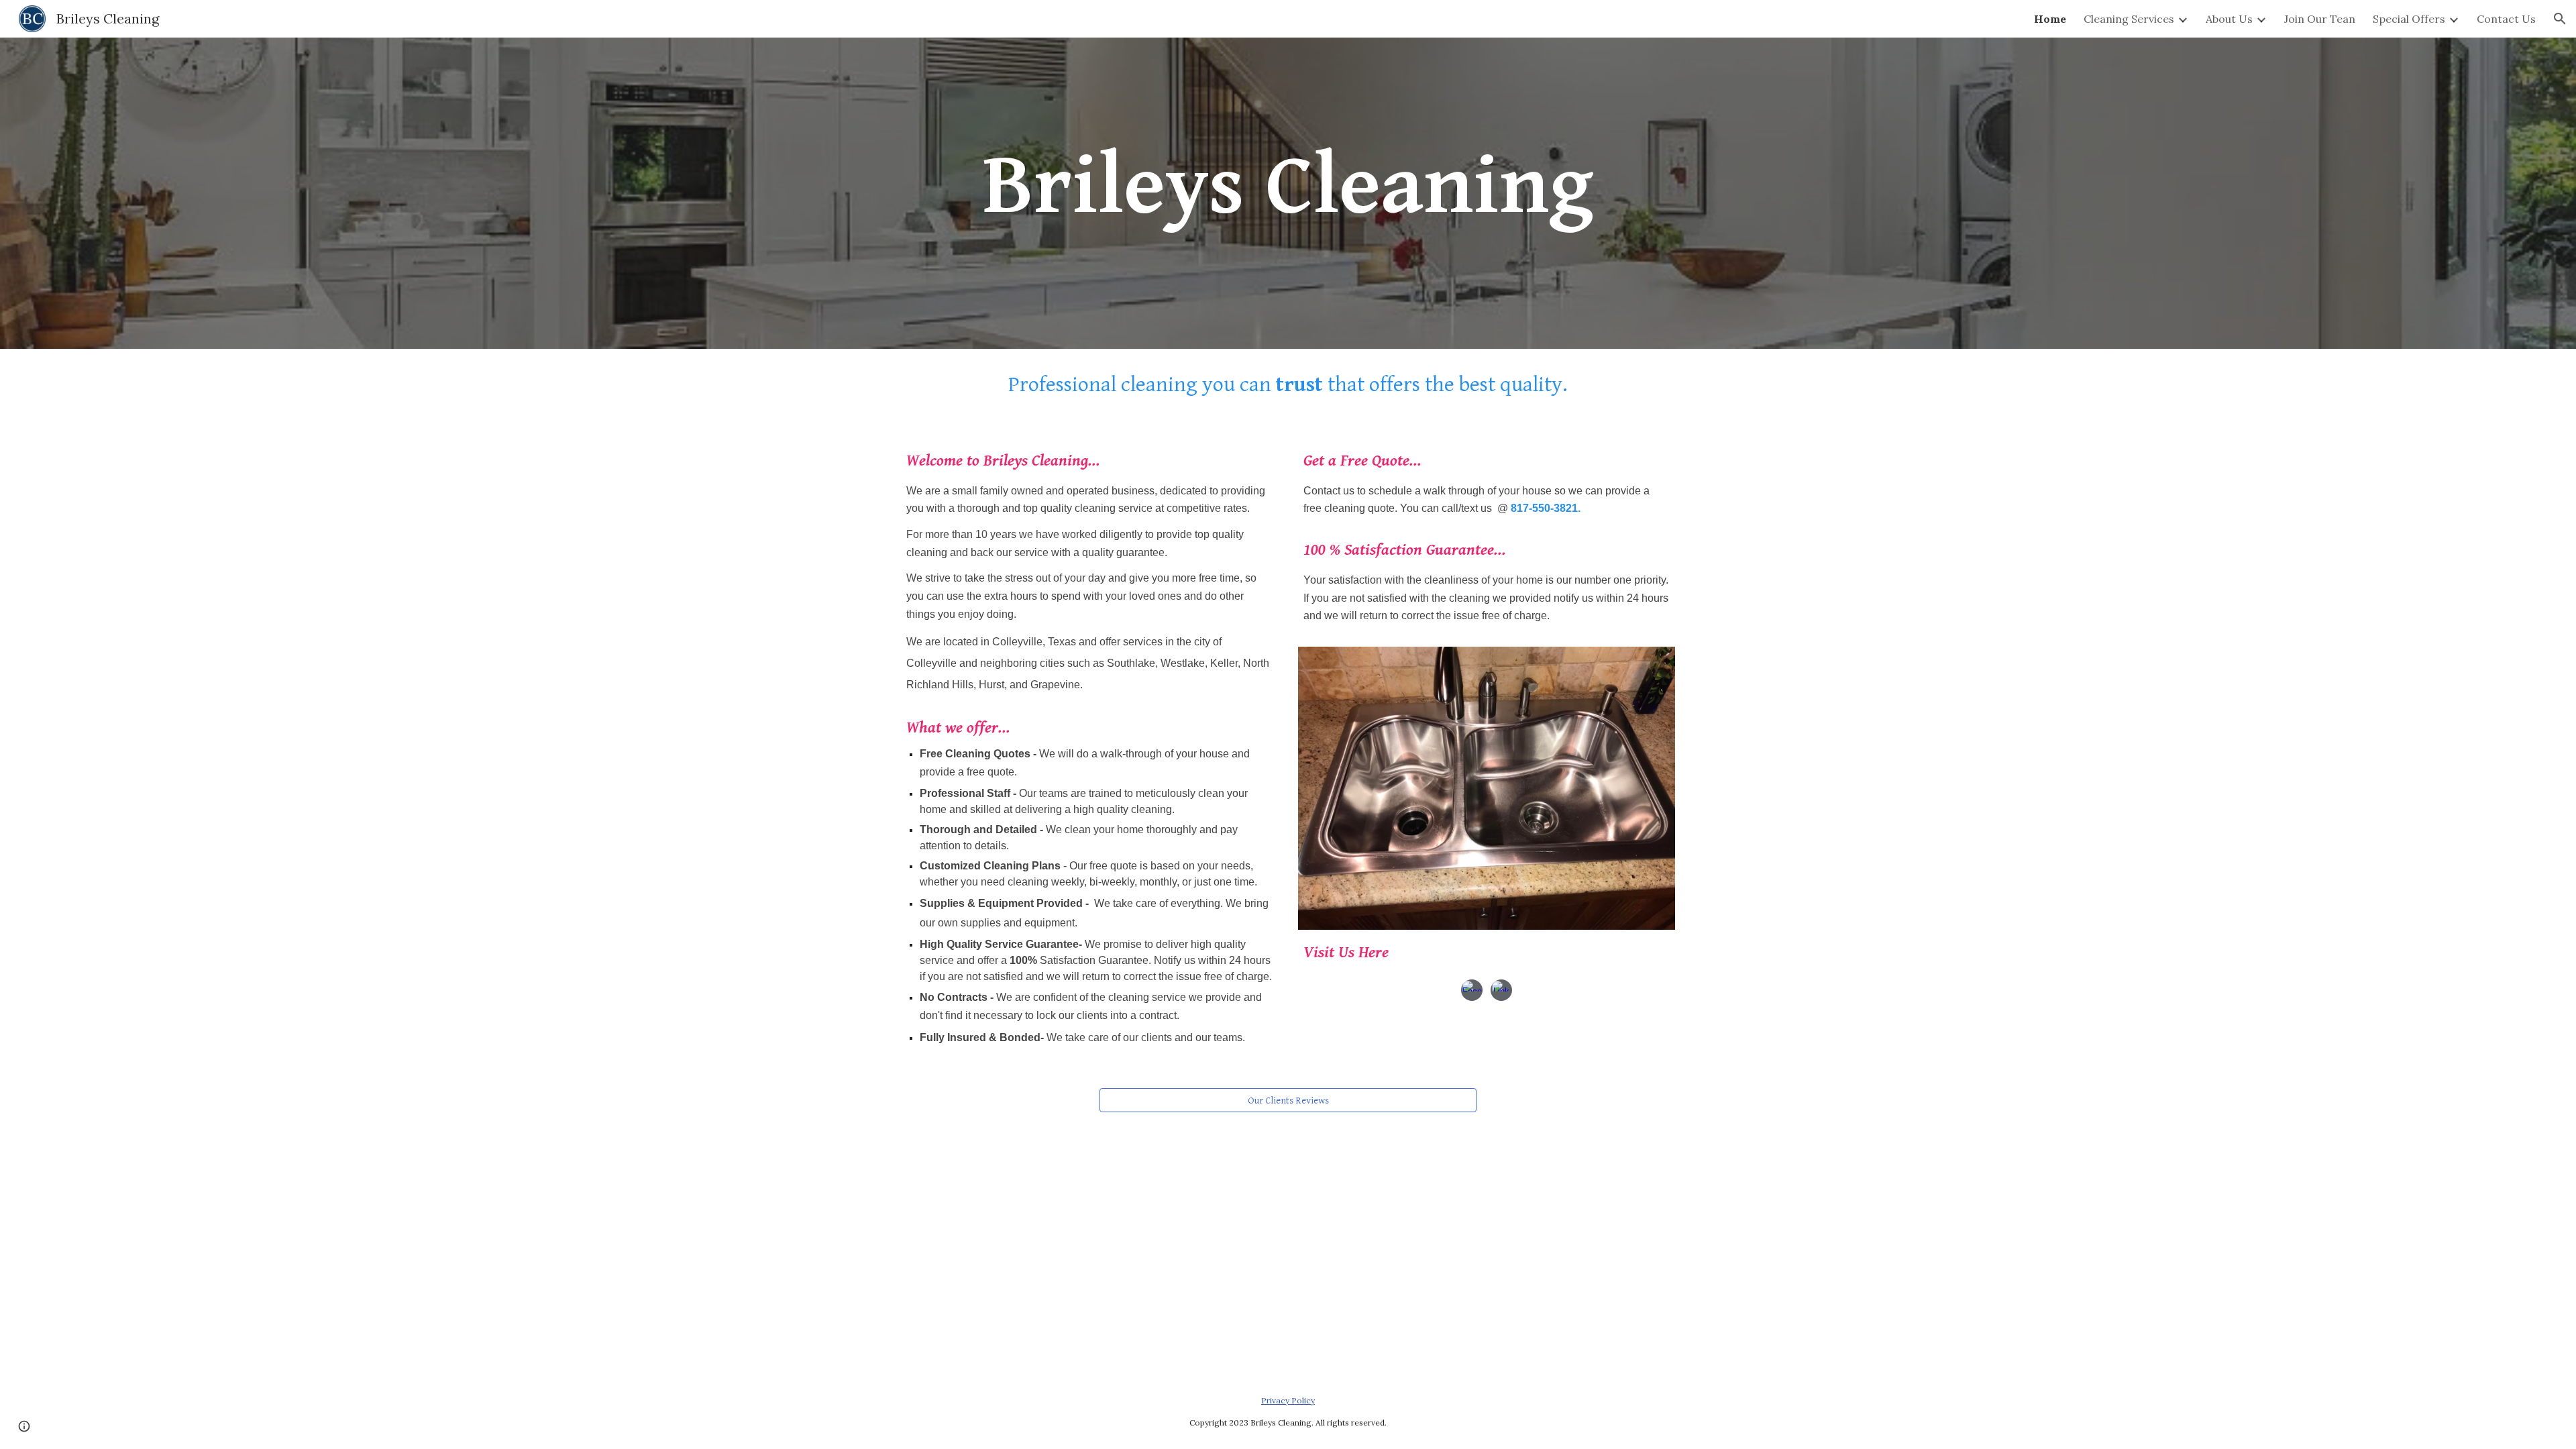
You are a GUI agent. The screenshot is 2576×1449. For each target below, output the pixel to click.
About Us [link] (2229, 19)
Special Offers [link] (2409, 19)
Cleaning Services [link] (2129, 19)
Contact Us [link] (2506, 19)
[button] (2560, 19)
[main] (1288, 193)
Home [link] (2050, 19)
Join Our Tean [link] (2320, 19)
